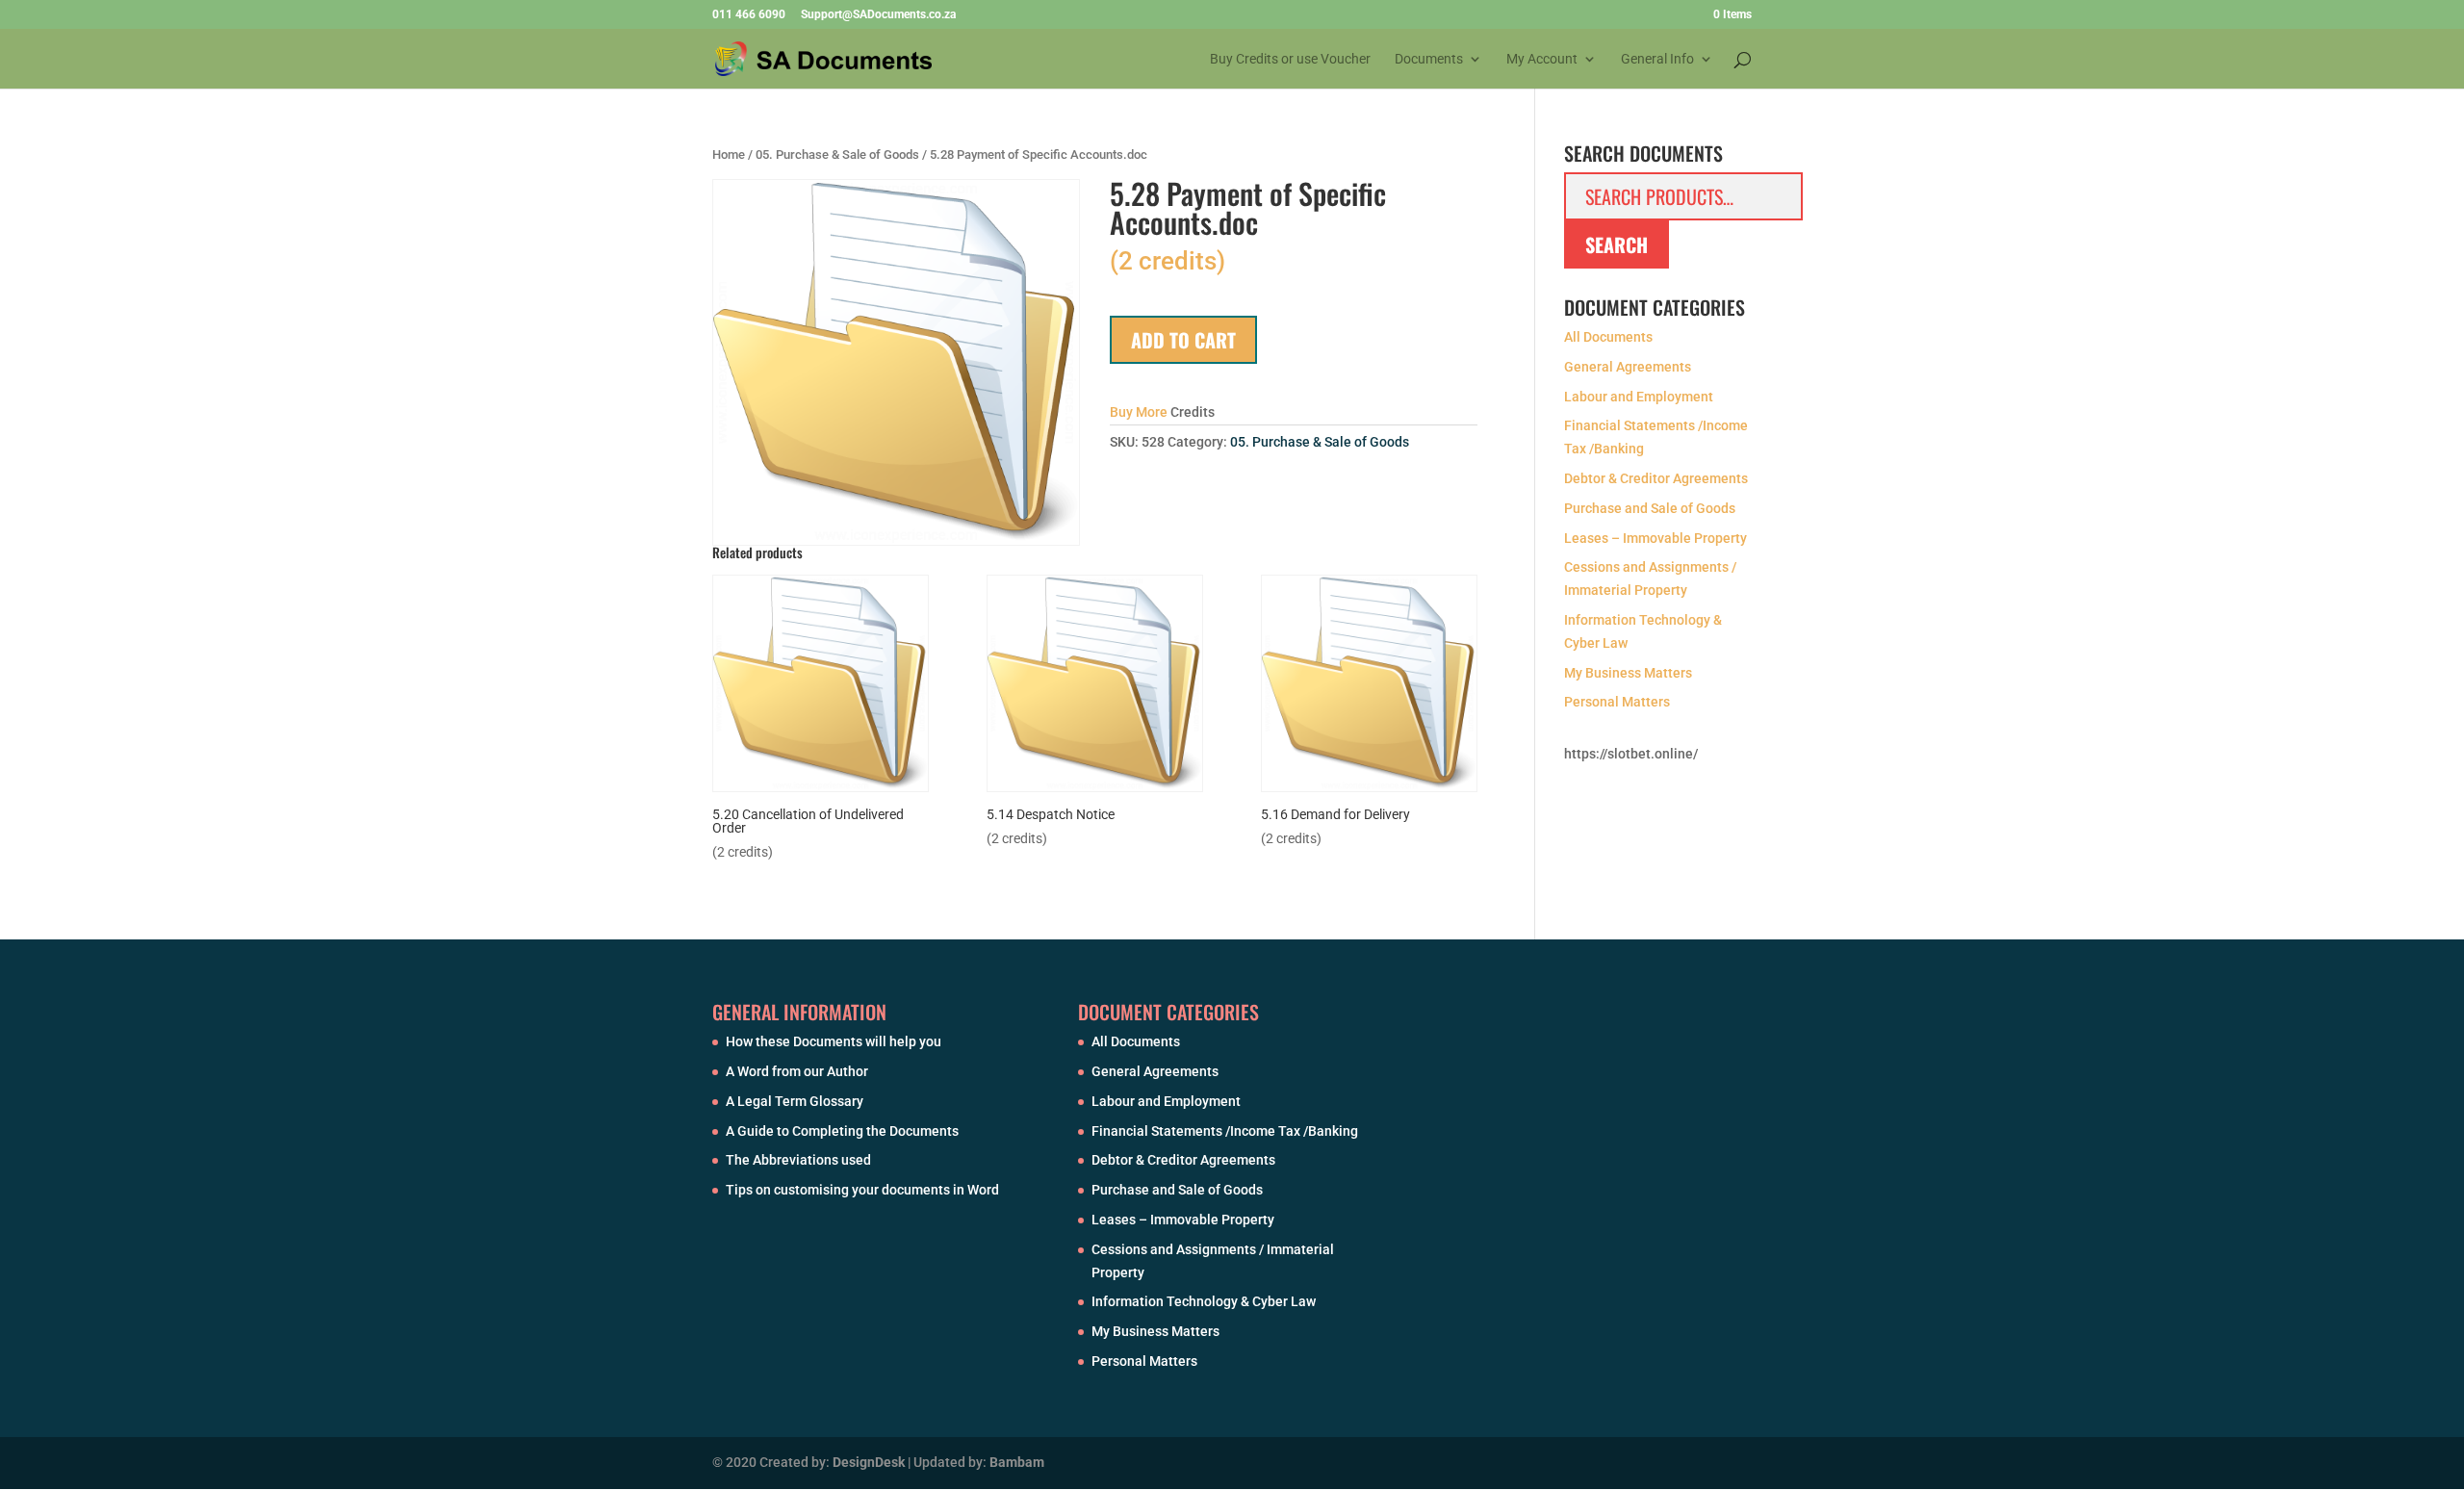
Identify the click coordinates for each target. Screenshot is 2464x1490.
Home (729, 154)
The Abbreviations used (798, 1160)
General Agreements (1628, 367)
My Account (1542, 59)
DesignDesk (869, 1462)
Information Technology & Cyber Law (1204, 1301)
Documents (1429, 59)
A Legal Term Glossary (795, 1101)
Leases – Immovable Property (1655, 538)
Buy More (1139, 412)
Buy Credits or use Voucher (1290, 59)
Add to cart (1183, 340)
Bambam (1017, 1462)
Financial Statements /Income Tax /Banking (1225, 1131)
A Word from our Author (797, 1071)
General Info (1657, 59)
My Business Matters (1628, 673)
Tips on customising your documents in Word (862, 1190)
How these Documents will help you (834, 1041)
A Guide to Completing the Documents (842, 1131)
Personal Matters (1617, 702)
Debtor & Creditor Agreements (1656, 478)
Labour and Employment (1639, 397)
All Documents (1608, 337)
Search (1617, 244)
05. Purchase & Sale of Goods (837, 154)
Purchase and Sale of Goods (1650, 508)
